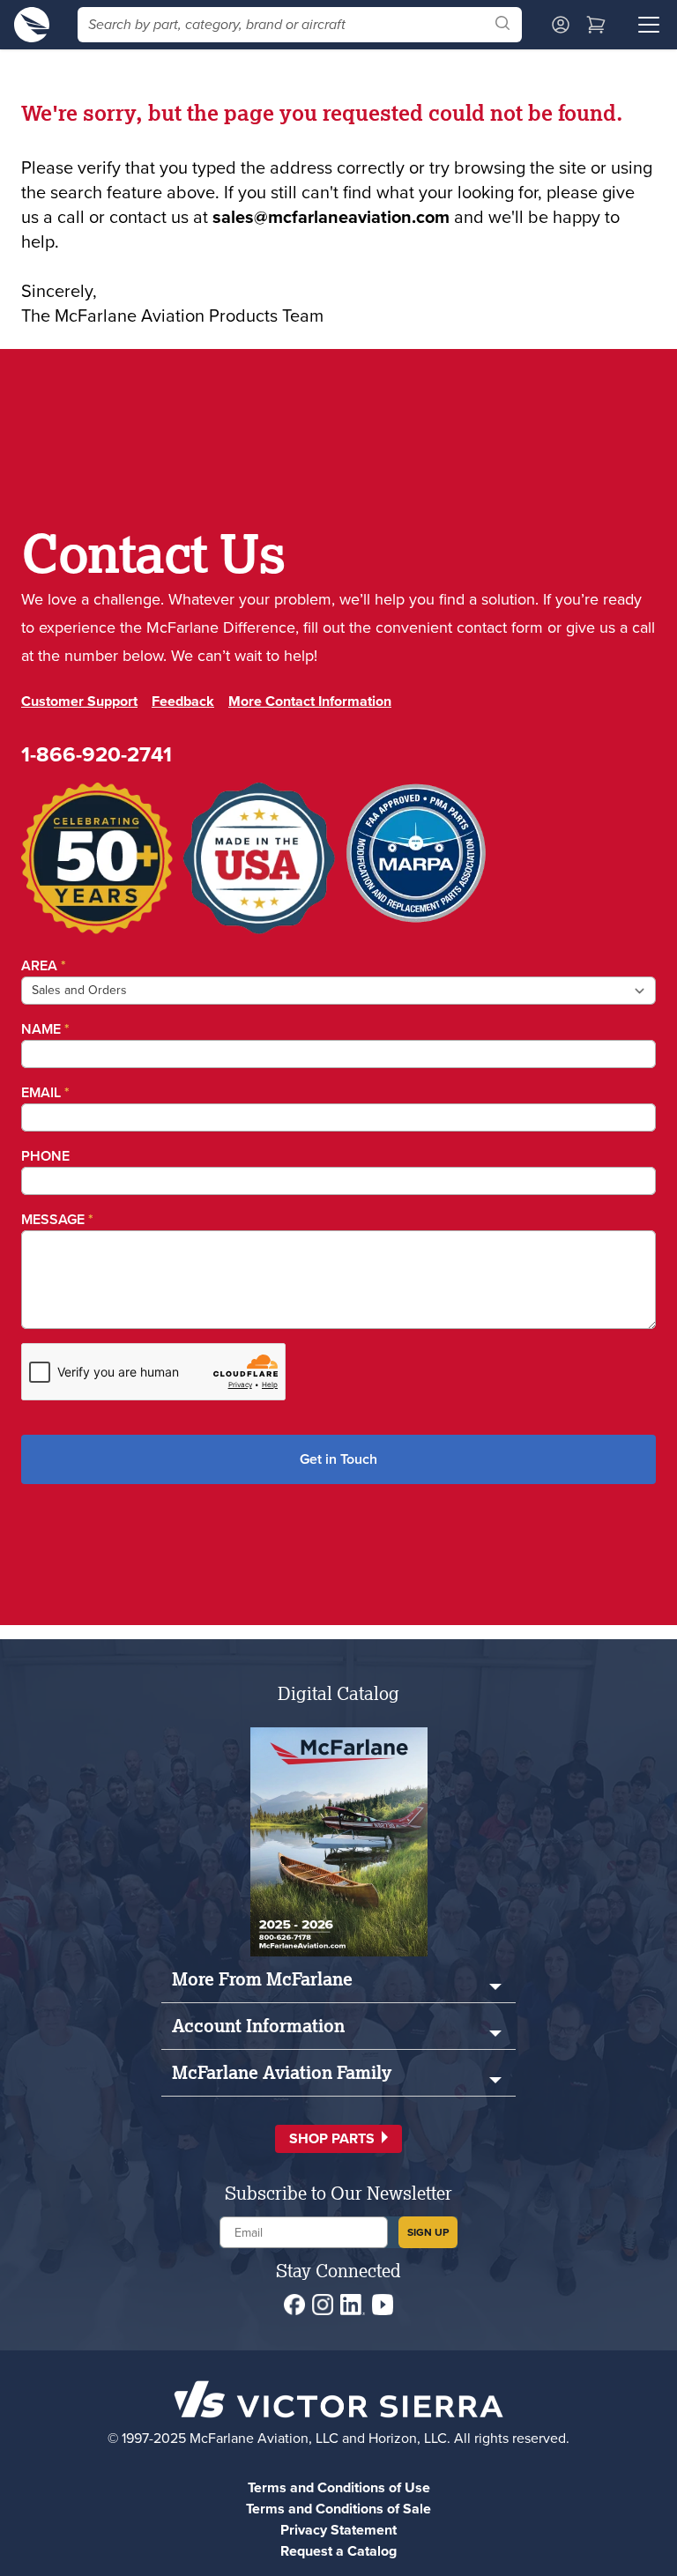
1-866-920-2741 (97, 754)
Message (57, 1219)
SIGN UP (428, 2232)
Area (44, 965)
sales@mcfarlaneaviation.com (331, 217)
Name (45, 1029)
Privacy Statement (338, 2530)
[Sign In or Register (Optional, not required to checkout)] (561, 25)
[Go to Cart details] (596, 25)
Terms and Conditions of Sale (338, 2509)
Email (45, 1092)
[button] (338, 2139)
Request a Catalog (338, 2551)
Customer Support (79, 701)
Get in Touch (338, 1459)
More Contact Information (310, 701)
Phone (45, 1156)
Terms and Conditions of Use (339, 2487)
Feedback (183, 701)
